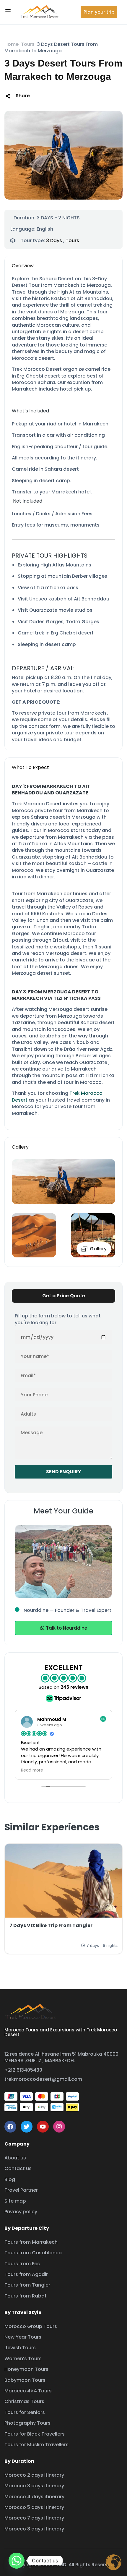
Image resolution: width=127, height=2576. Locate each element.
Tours (28, 44)
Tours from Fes (22, 2264)
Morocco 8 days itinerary (34, 2529)
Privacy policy (21, 2212)
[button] (99, 12)
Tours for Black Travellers (35, 2434)
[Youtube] (43, 2127)
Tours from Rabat (26, 2296)
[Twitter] (27, 2127)
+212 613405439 (23, 2070)
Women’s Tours (23, 2359)
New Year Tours (23, 2337)
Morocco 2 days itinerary (34, 2475)
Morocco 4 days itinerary (34, 2497)
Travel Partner (21, 2190)
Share (23, 96)
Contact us (18, 2168)
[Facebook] (10, 2127)
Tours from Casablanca (33, 2253)
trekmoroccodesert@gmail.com (43, 2079)
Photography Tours (27, 2423)
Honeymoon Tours (26, 2369)
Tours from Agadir (26, 2274)
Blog (10, 2179)
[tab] (63, 1296)
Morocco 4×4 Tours (28, 2391)
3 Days (54, 241)
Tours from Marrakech (31, 2242)
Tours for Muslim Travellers (36, 2445)
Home (12, 44)
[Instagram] (59, 2127)
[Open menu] (9, 12)
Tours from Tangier (27, 2285)
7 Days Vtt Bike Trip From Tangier (51, 1925)
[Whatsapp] (17, 2561)
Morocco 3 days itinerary (34, 2486)
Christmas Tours (24, 2401)
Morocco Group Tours (31, 2326)
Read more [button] (32, 1770)
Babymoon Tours (25, 2380)
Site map (15, 2201)
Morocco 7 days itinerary (34, 2518)
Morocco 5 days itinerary (34, 2507)
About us (15, 2158)
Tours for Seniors (25, 2412)
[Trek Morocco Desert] (39, 12)
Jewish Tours (20, 2348)
